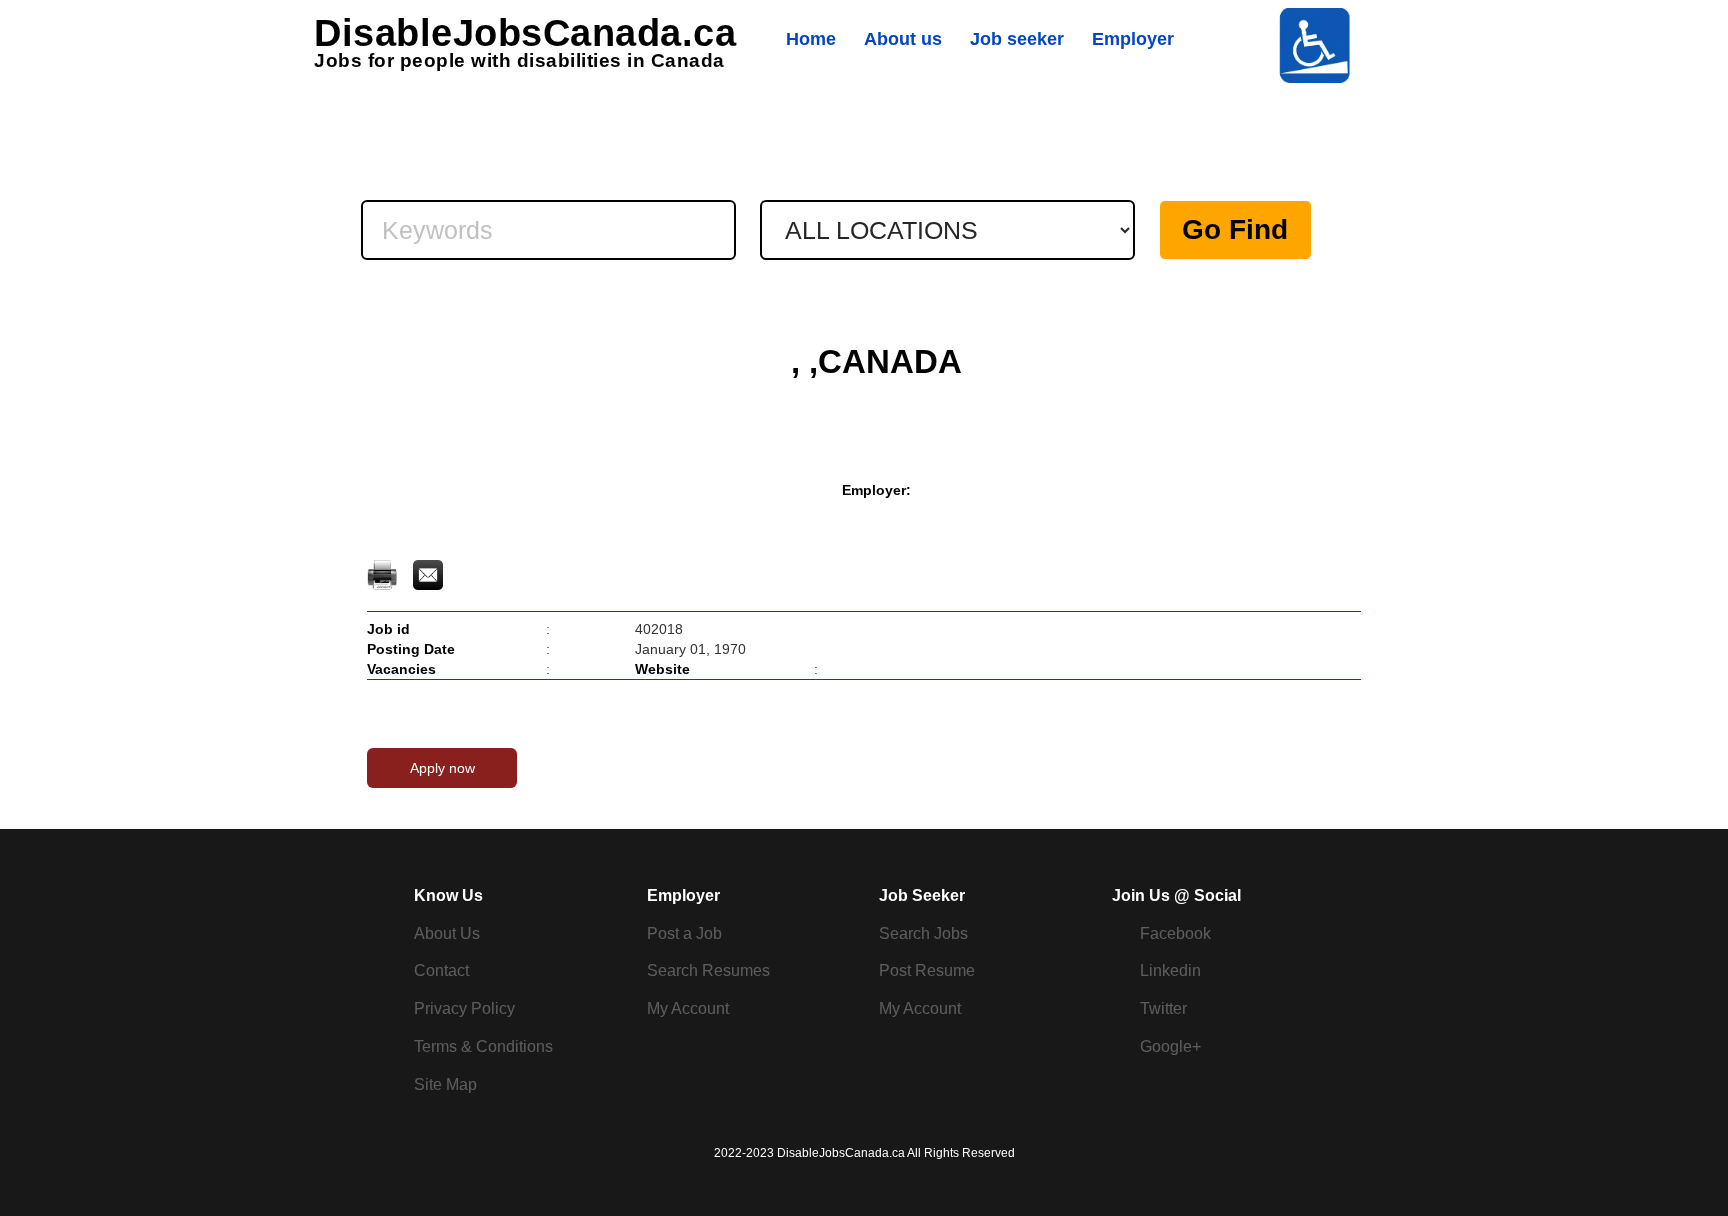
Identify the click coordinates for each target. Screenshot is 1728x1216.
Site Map (445, 1084)
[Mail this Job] (428, 574)
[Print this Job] (384, 574)
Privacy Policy (464, 1008)
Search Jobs (923, 933)
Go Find (1235, 229)
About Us (447, 933)
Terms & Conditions (483, 1046)
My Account (688, 1008)
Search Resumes (708, 970)
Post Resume (927, 970)
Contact (441, 970)
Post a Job (684, 933)
